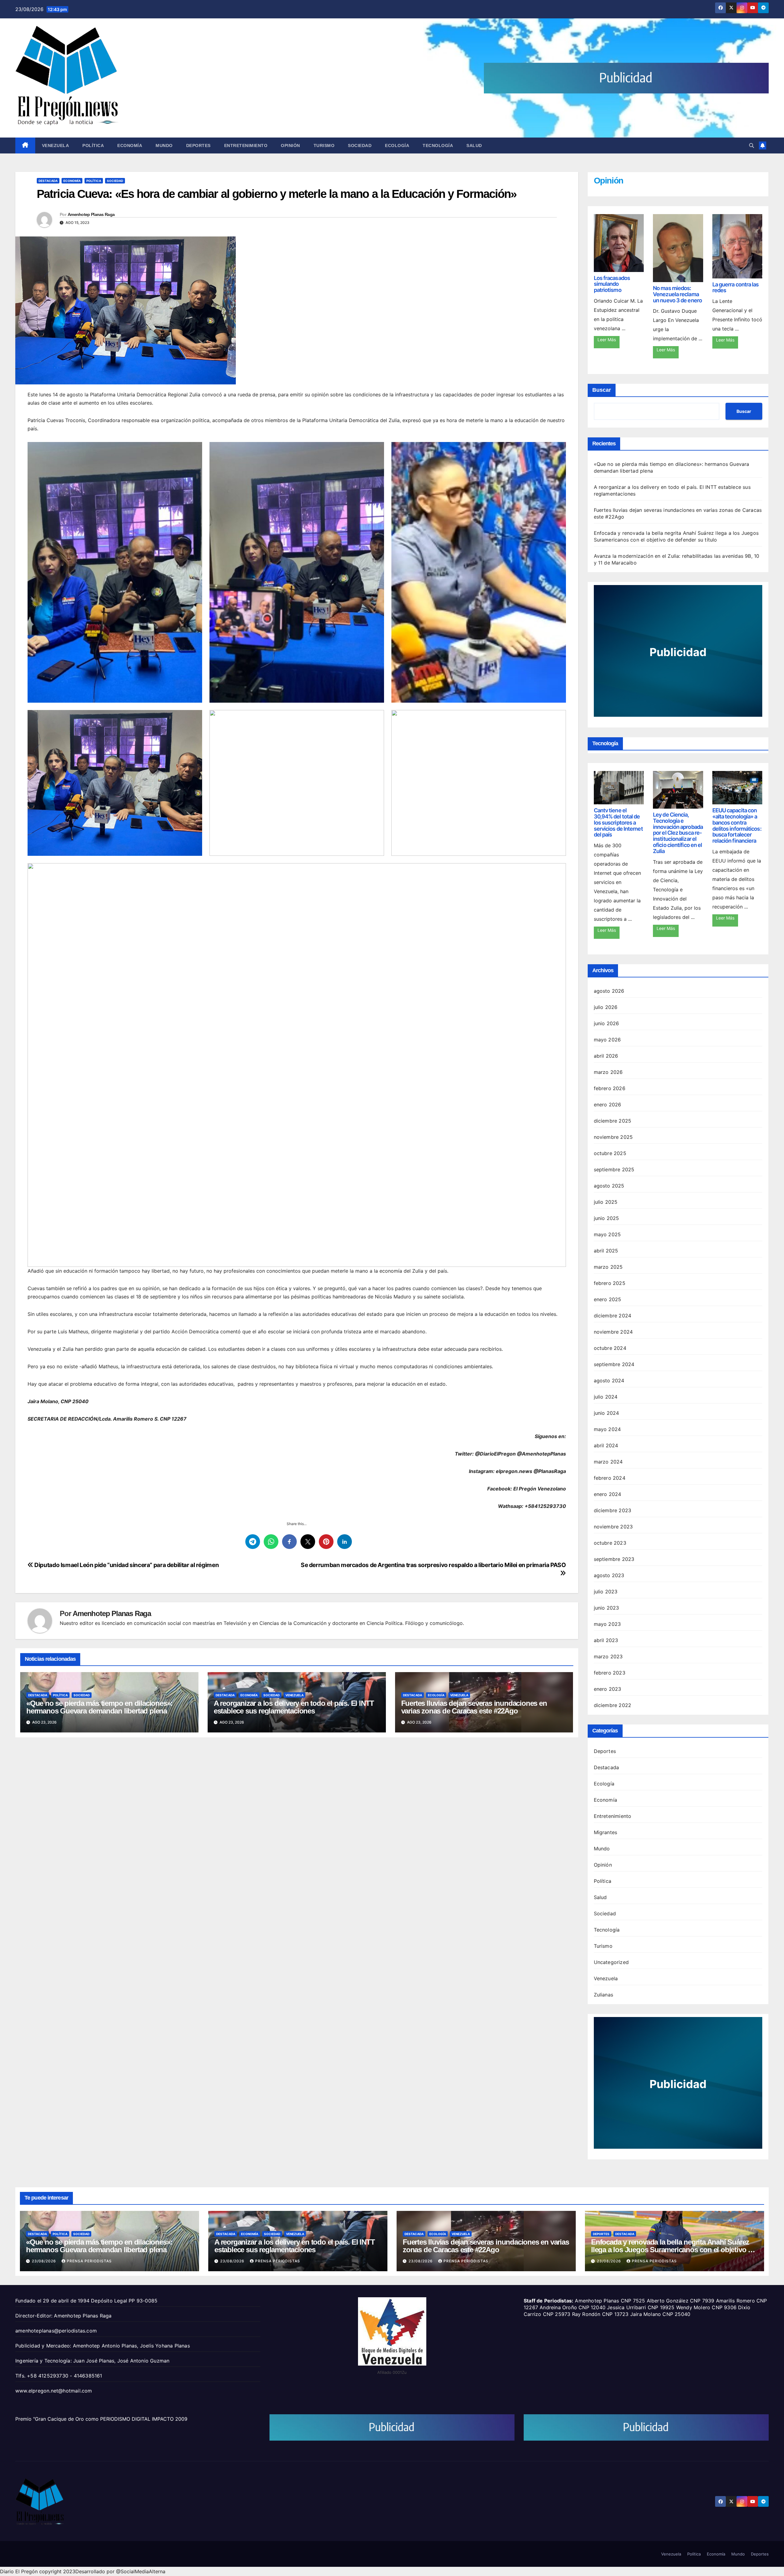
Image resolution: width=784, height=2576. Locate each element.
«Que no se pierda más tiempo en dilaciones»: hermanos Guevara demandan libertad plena (99, 1707)
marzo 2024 (608, 1462)
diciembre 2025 (613, 1121)
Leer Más (607, 340)
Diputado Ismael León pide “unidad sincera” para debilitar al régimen (126, 1565)
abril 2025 (606, 1251)
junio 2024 (607, 1413)
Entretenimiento (246, 145)
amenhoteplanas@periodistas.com (56, 2331)
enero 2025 (608, 1299)
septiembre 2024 (614, 1364)
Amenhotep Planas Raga (91, 214)
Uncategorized (611, 1962)
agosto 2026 (609, 991)
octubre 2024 (610, 1348)
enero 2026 (608, 1105)
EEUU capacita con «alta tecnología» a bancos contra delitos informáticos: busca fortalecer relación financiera (737, 825)
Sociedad (360, 145)
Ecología (397, 145)
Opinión (290, 145)
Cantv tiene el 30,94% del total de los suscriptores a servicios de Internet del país (618, 822)
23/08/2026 (45, 2261)
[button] (752, 145)
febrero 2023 (610, 1673)
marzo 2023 (608, 1656)
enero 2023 (608, 1689)
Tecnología (438, 145)
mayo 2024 (607, 1429)
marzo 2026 (608, 1072)
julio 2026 (606, 1007)
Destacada (48, 181)
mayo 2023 (607, 1624)
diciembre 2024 (613, 1316)
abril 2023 (606, 1640)
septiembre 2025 (614, 1169)
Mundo (164, 145)
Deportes (198, 145)
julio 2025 (606, 1202)
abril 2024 (606, 1445)
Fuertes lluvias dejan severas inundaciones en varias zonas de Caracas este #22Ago (474, 1707)
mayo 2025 (607, 1234)
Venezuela (56, 145)
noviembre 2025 (613, 1137)
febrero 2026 (610, 1088)
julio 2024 (606, 1397)
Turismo (324, 145)
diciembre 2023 (613, 1510)
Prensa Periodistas (89, 2261)
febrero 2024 (610, 1478)
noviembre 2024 (613, 1332)
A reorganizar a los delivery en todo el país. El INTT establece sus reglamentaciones (294, 1707)
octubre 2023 (610, 1543)
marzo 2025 (608, 1267)
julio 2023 (606, 1592)
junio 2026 (607, 1023)
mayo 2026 (607, 1040)
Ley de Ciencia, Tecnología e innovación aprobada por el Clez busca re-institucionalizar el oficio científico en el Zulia (678, 833)
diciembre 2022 (613, 1705)
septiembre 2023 (614, 1559)
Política (93, 145)
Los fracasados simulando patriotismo (612, 284)
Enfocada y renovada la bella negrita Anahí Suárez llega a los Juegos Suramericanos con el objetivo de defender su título (673, 2250)
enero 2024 (608, 1494)
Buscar (602, 390)
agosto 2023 (609, 1575)
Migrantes (606, 1832)
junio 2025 (607, 1218)
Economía (130, 145)
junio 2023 (607, 1608)
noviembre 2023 (613, 1527)
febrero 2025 (610, 1283)
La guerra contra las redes (736, 287)
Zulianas (604, 1995)
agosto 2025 (609, 1186)
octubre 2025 (610, 1153)
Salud (474, 145)
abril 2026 (606, 1056)
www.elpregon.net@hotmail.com (54, 2391)
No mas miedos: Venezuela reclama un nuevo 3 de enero (677, 294)
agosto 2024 (609, 1381)
